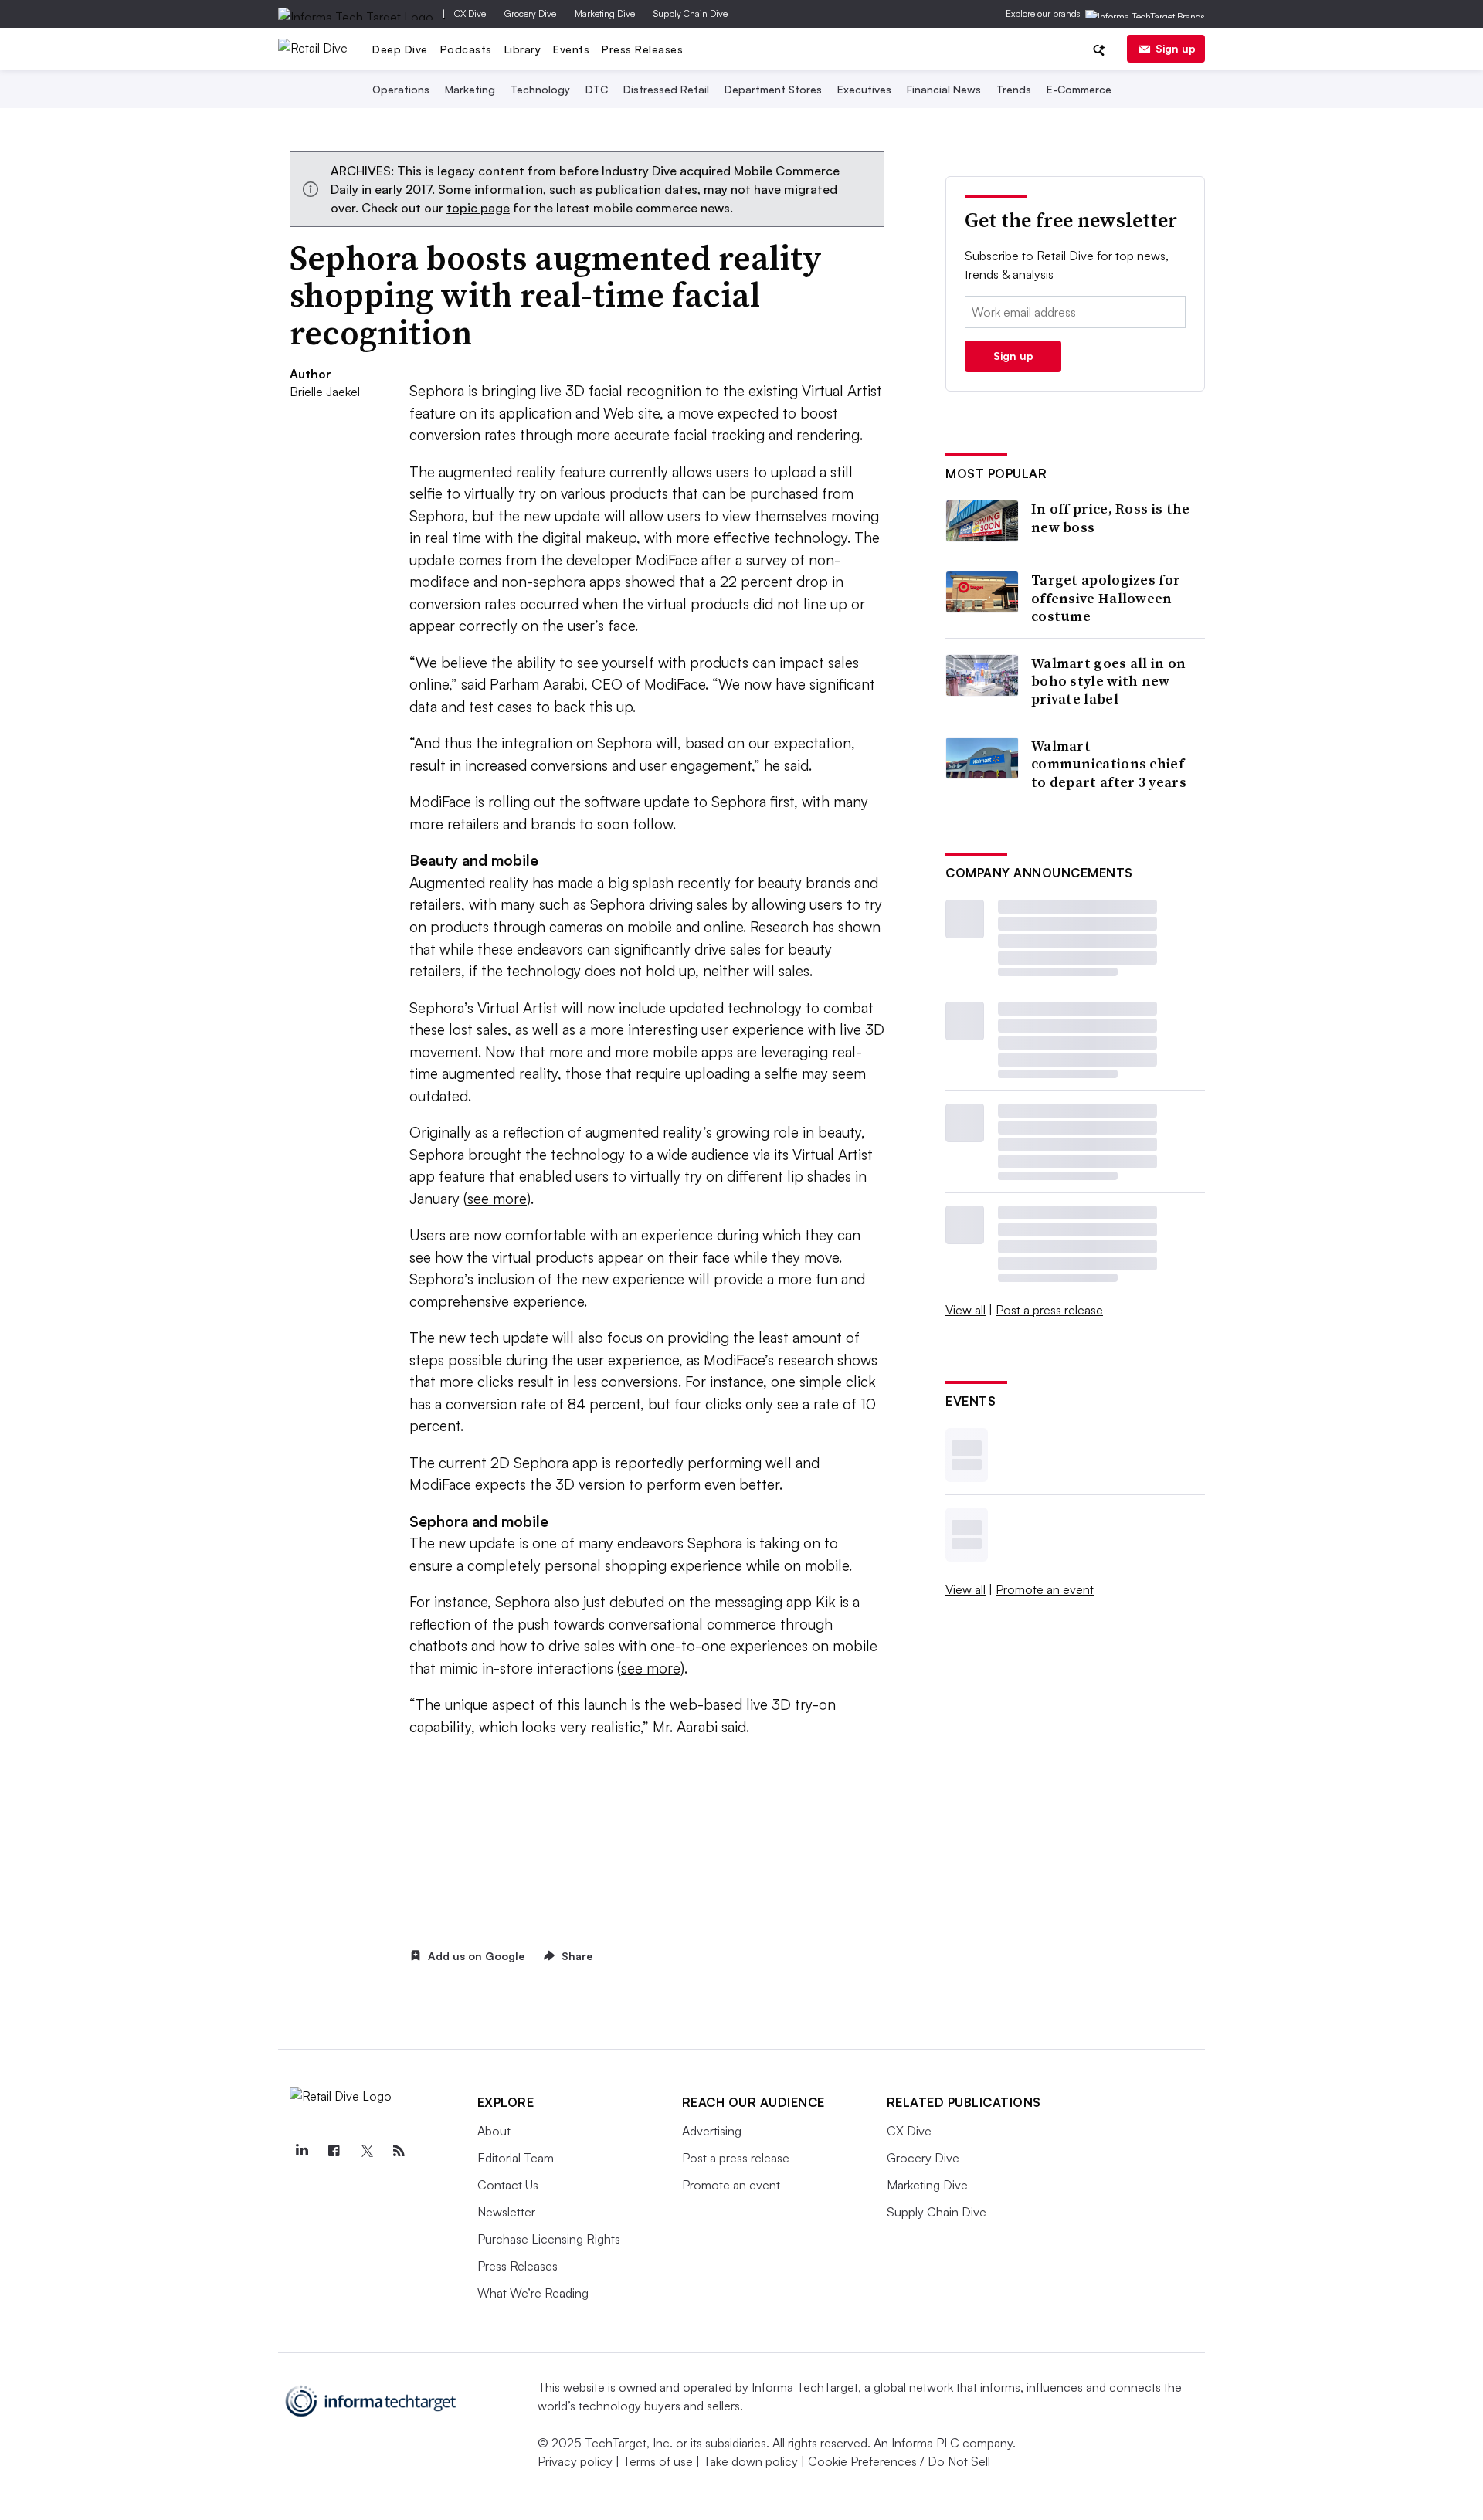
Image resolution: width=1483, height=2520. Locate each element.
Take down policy (750, 2461)
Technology (540, 89)
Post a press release (1049, 1310)
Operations (401, 89)
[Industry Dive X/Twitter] (367, 2151)
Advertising (712, 2131)
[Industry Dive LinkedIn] (302, 2151)
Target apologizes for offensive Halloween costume (1106, 598)
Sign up (1176, 48)
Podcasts (466, 49)
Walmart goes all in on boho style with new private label (1109, 681)
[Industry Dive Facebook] (334, 2151)
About (494, 2131)
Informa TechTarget (805, 2387)
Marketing (470, 89)
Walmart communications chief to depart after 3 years (1109, 764)
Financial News (944, 89)
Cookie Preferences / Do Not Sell (899, 2461)
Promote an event (1045, 1589)
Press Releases (642, 49)
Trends (1014, 89)
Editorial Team (516, 2158)
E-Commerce (1079, 89)
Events (571, 49)
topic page (478, 208)
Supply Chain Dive (691, 14)
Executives (864, 89)
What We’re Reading (533, 2293)
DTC (597, 89)
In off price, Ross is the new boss (1111, 518)
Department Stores (773, 89)
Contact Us (508, 2185)
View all (965, 1310)
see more (497, 1199)
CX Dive (470, 14)
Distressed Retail (666, 89)
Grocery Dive (530, 14)
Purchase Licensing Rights (549, 2239)
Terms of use (658, 2461)
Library (523, 49)
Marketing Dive (605, 14)
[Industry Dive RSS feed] (399, 2151)
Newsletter (506, 2212)
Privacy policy (575, 2461)
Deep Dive (400, 49)
